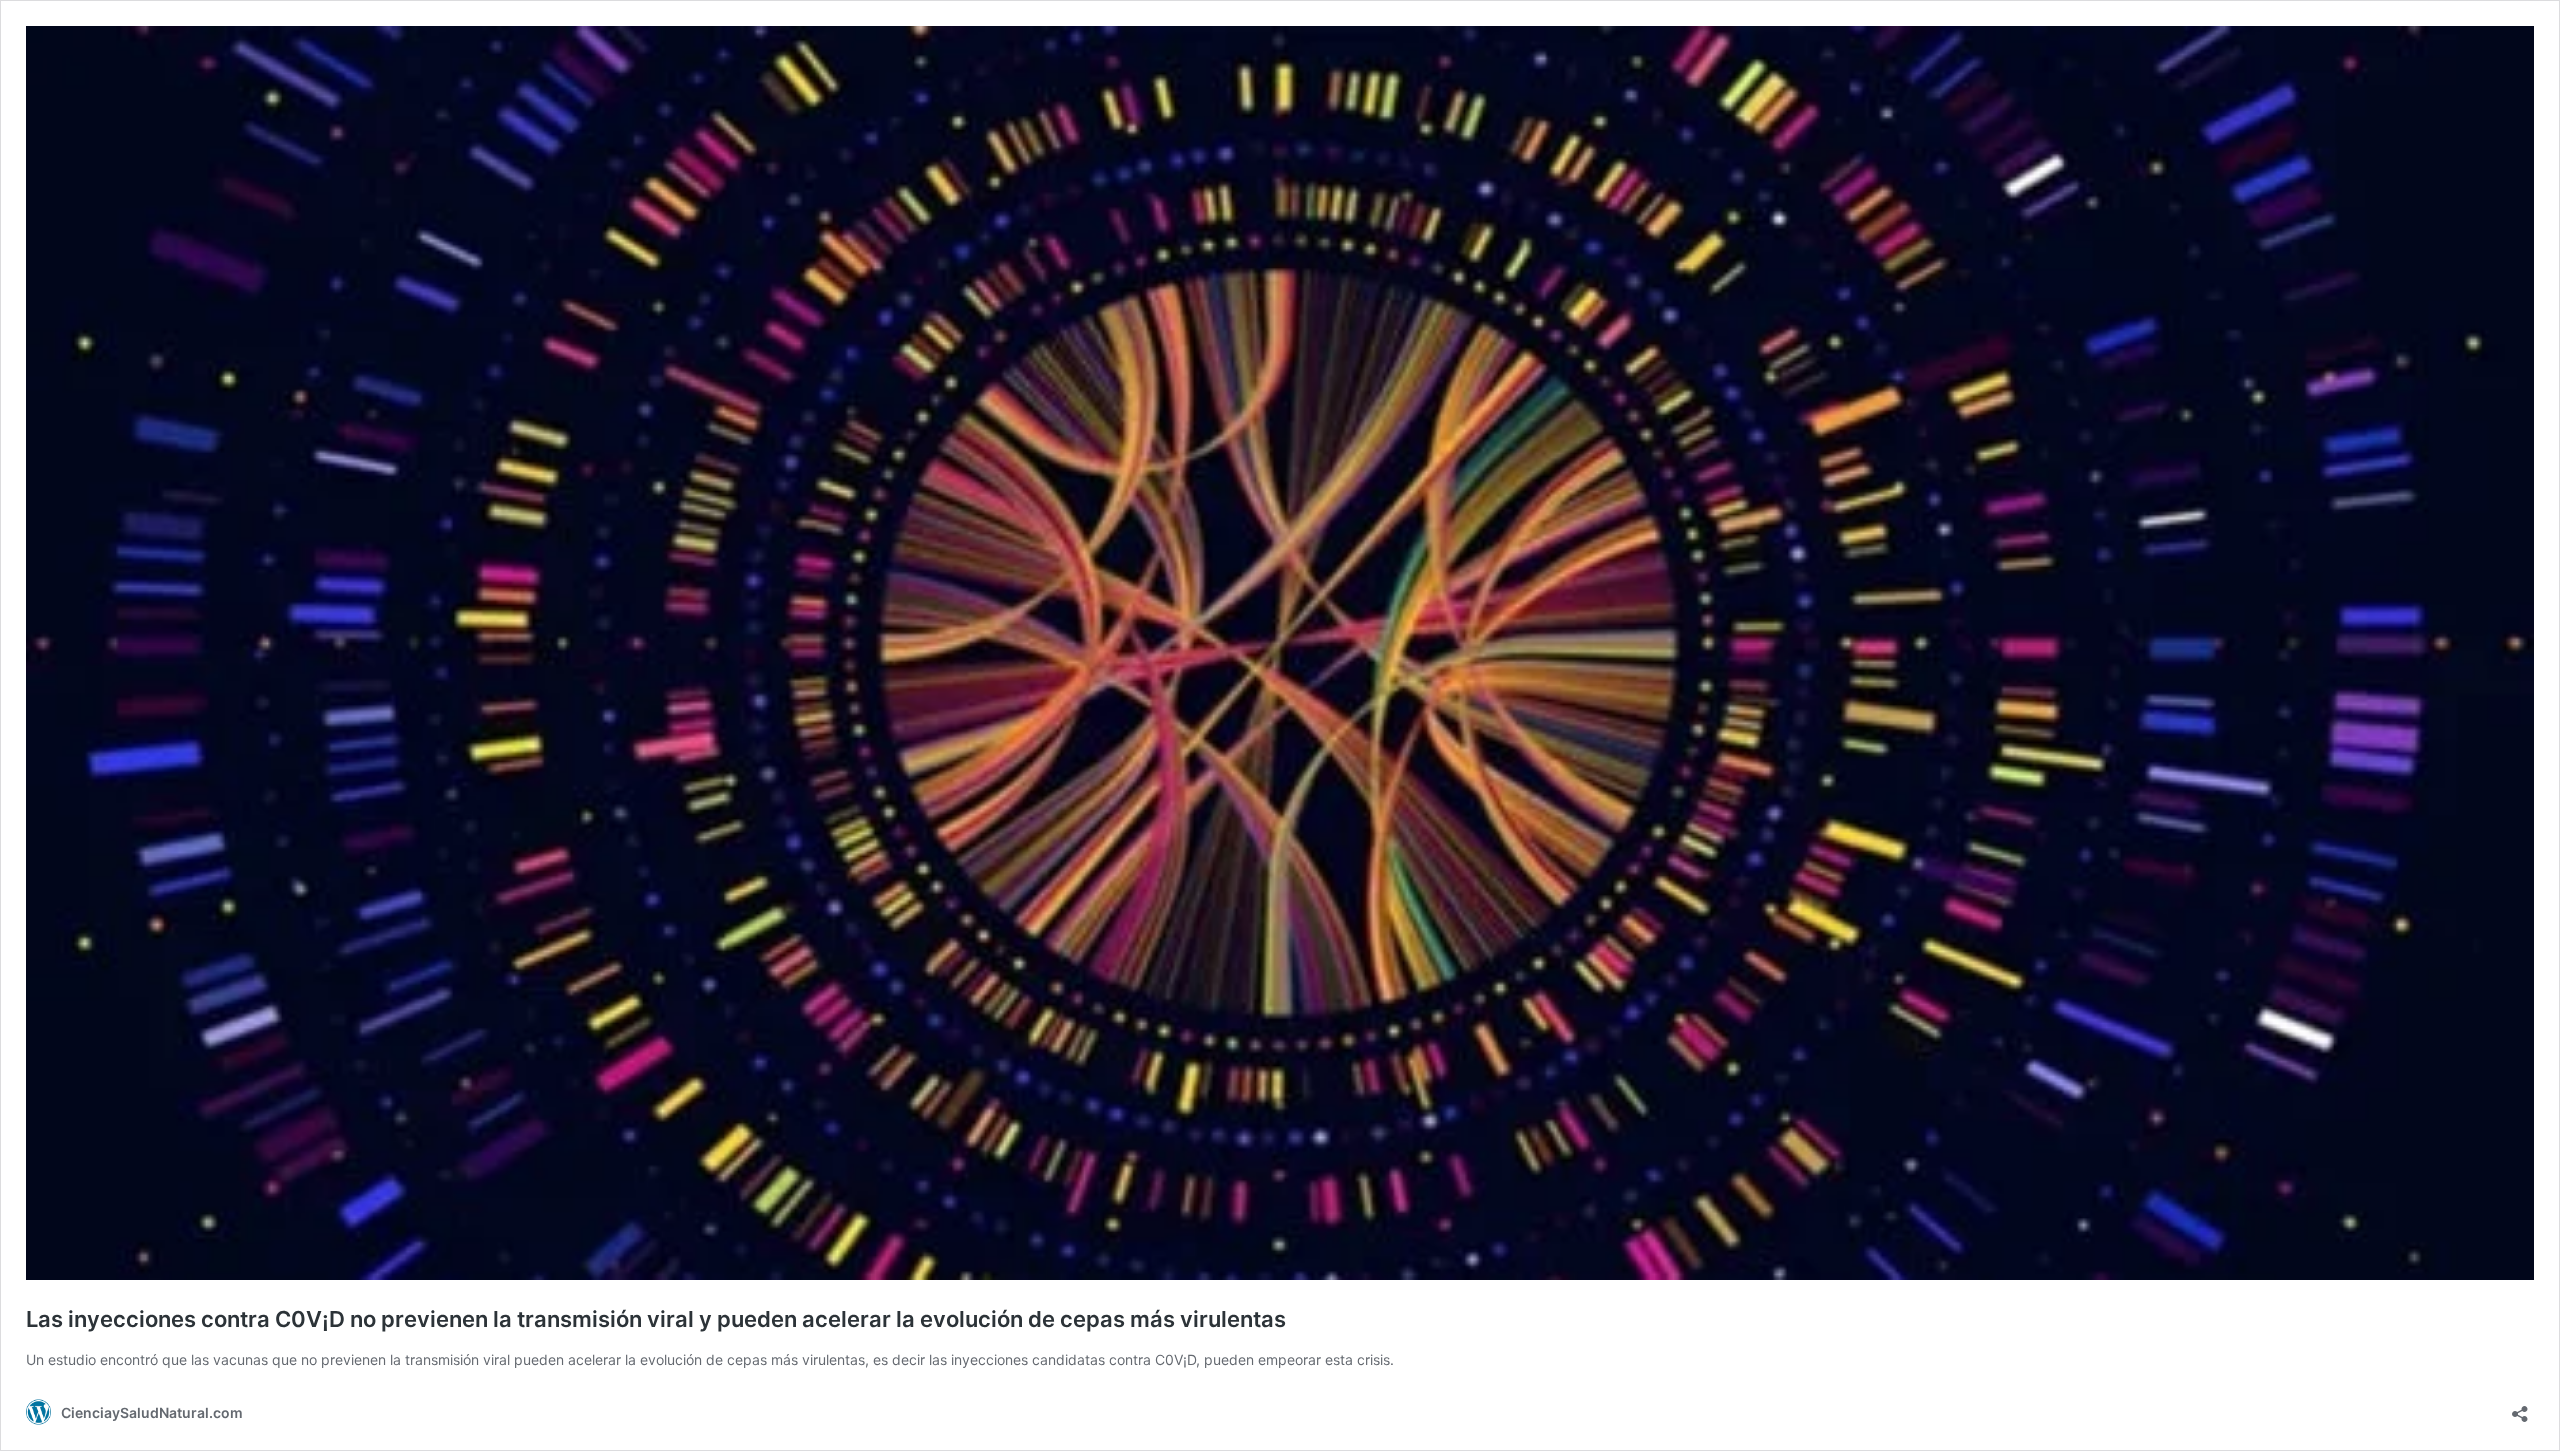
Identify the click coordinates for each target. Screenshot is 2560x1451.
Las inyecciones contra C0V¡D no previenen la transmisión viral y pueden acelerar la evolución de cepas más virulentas (656, 1319)
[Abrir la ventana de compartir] (2520, 1407)
